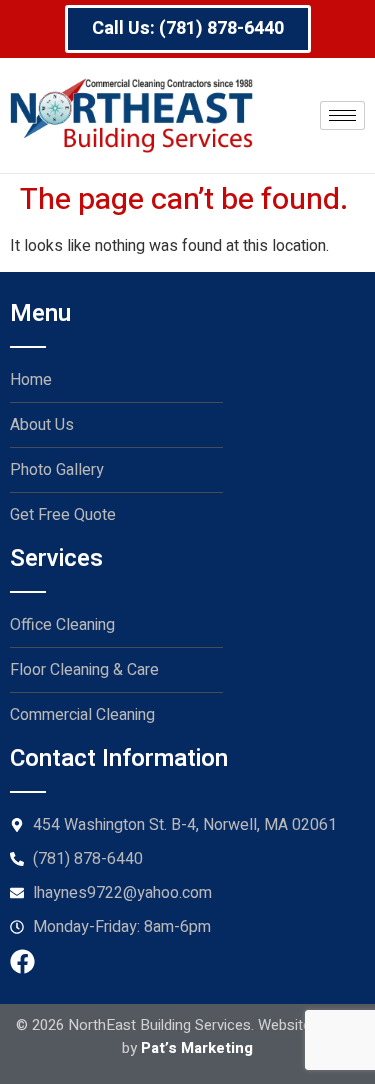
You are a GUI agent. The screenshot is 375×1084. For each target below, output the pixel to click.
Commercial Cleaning (82, 715)
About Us (42, 425)
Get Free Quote (63, 515)
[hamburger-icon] (342, 115)
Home (31, 380)
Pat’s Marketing (197, 1048)
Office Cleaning (62, 625)
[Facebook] (22, 961)
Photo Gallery (57, 470)
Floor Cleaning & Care (84, 670)
